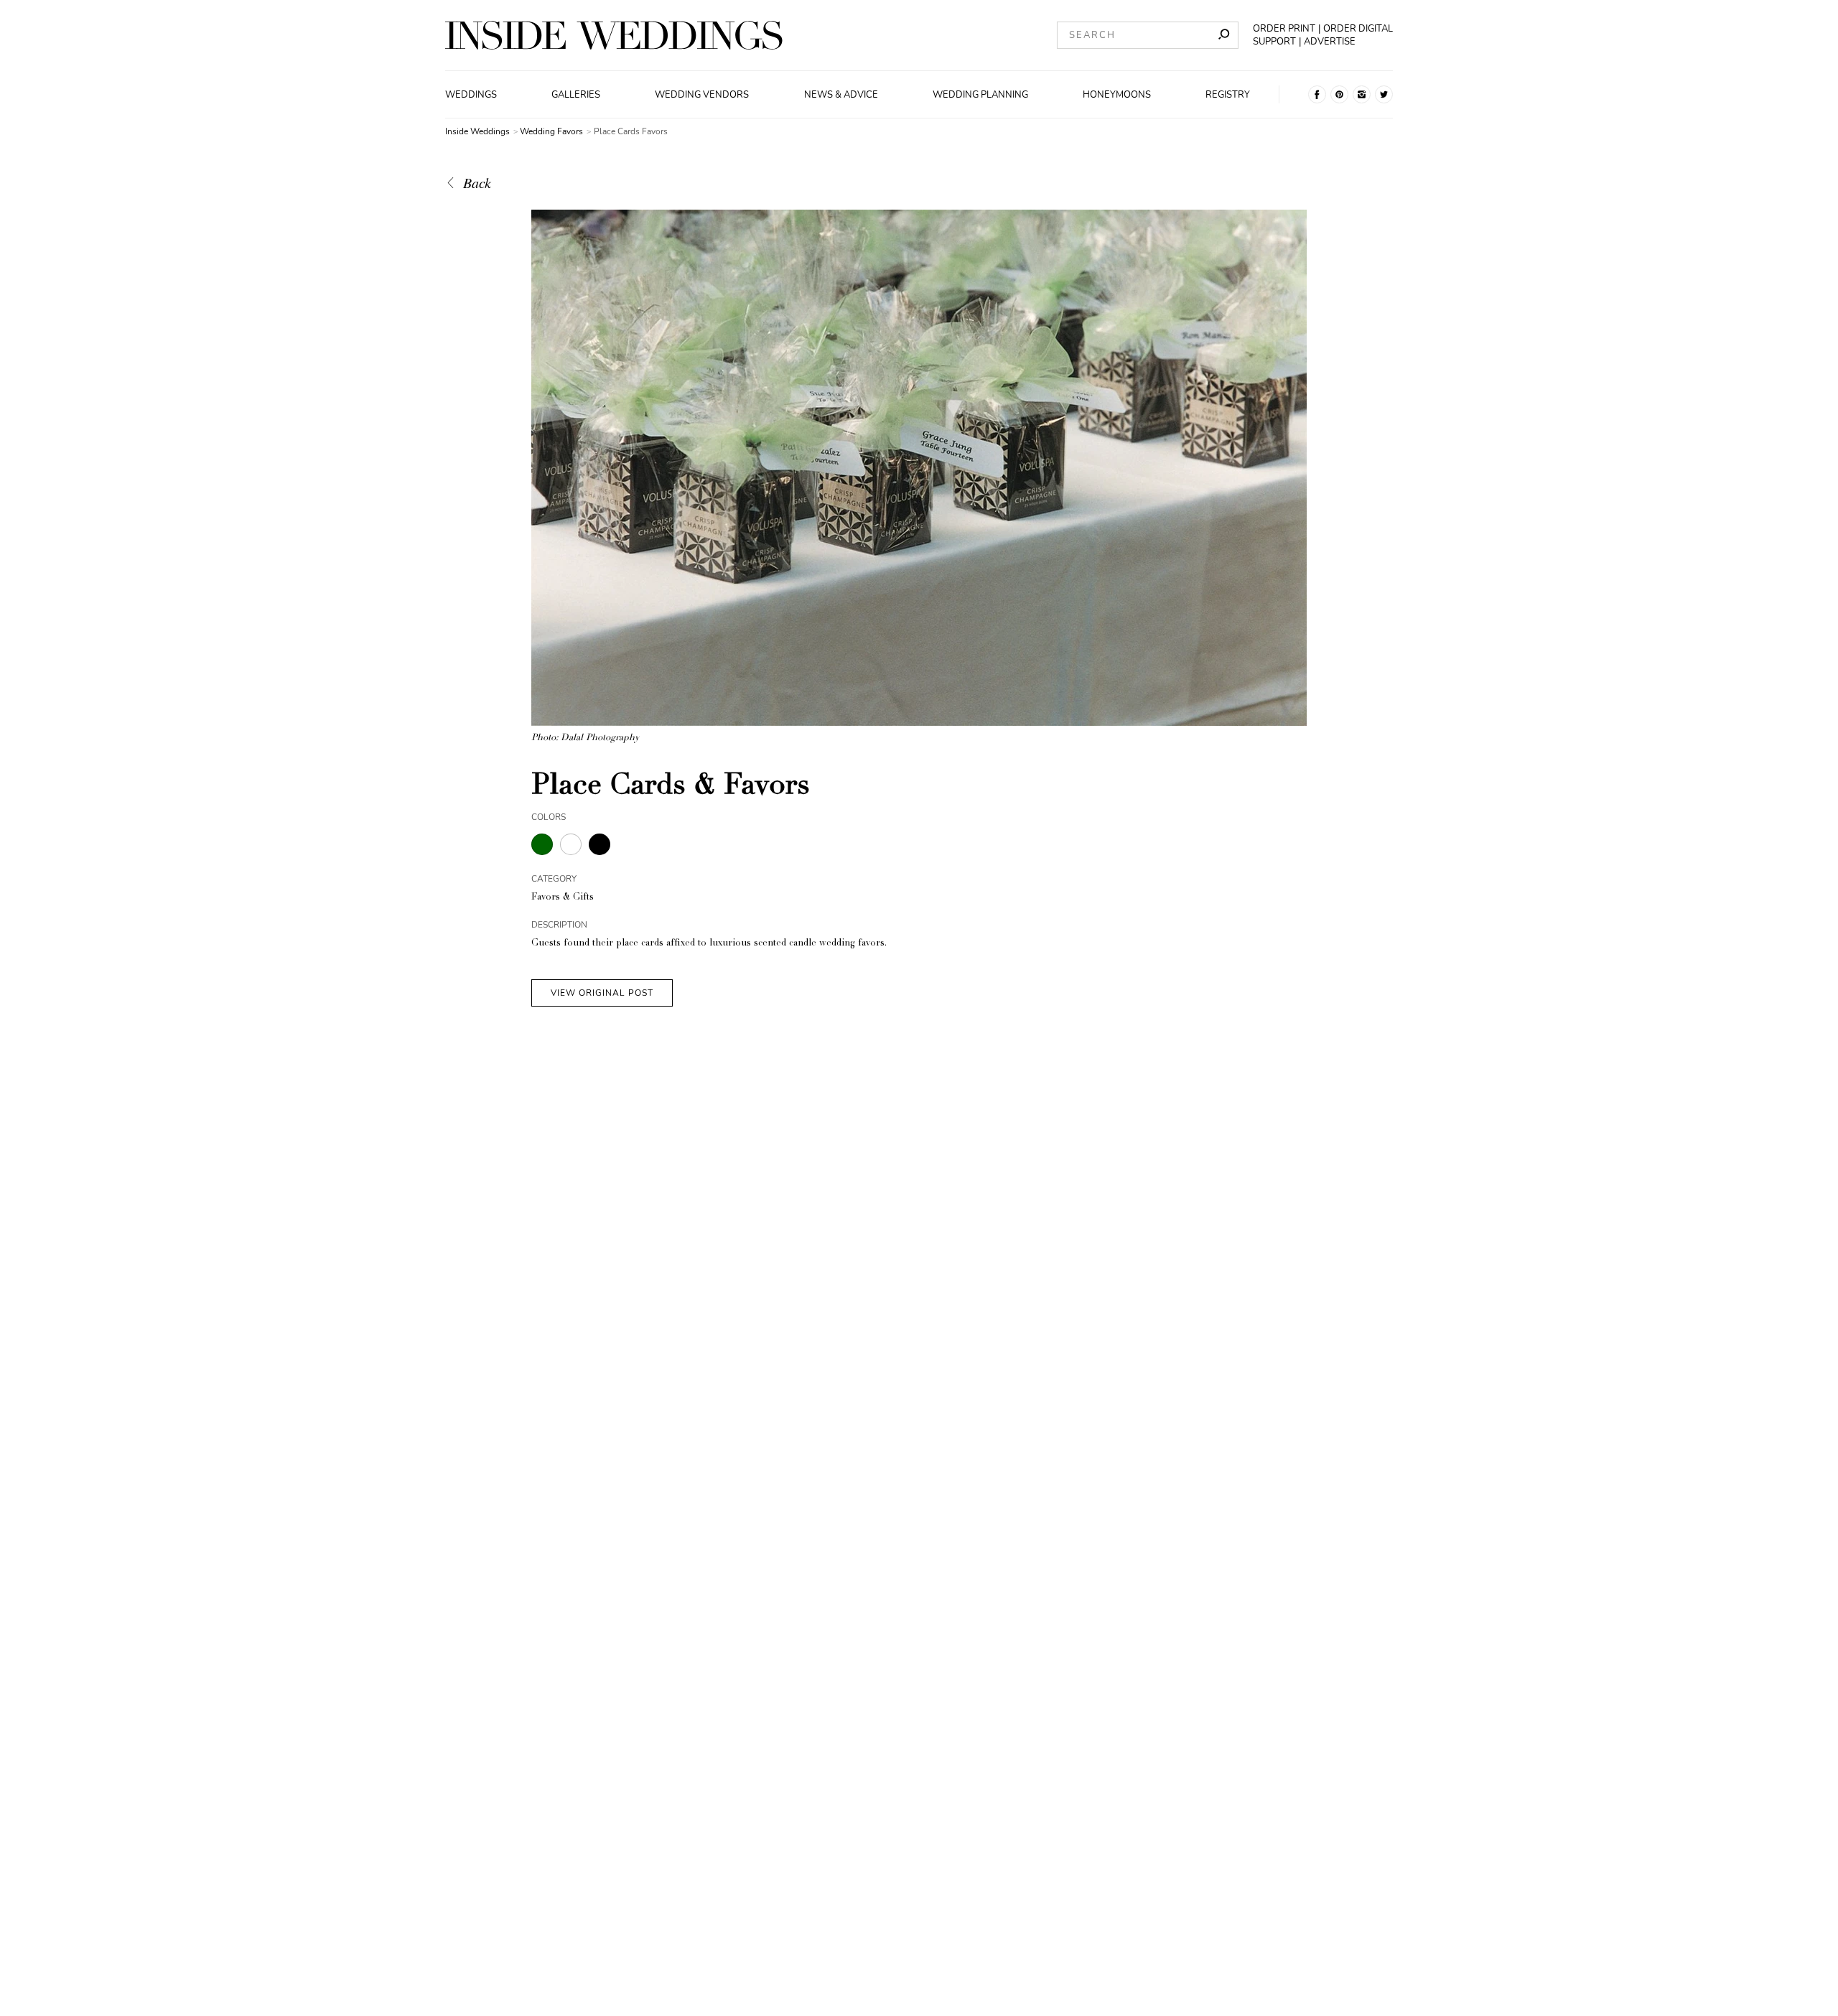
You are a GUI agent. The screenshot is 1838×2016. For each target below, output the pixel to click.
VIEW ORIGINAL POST (602, 993)
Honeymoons (1117, 95)
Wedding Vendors (702, 95)
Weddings (471, 95)
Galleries (576, 95)
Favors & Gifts (563, 898)
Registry (1228, 95)
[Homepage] (614, 35)
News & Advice (841, 95)
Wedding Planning (980, 95)
